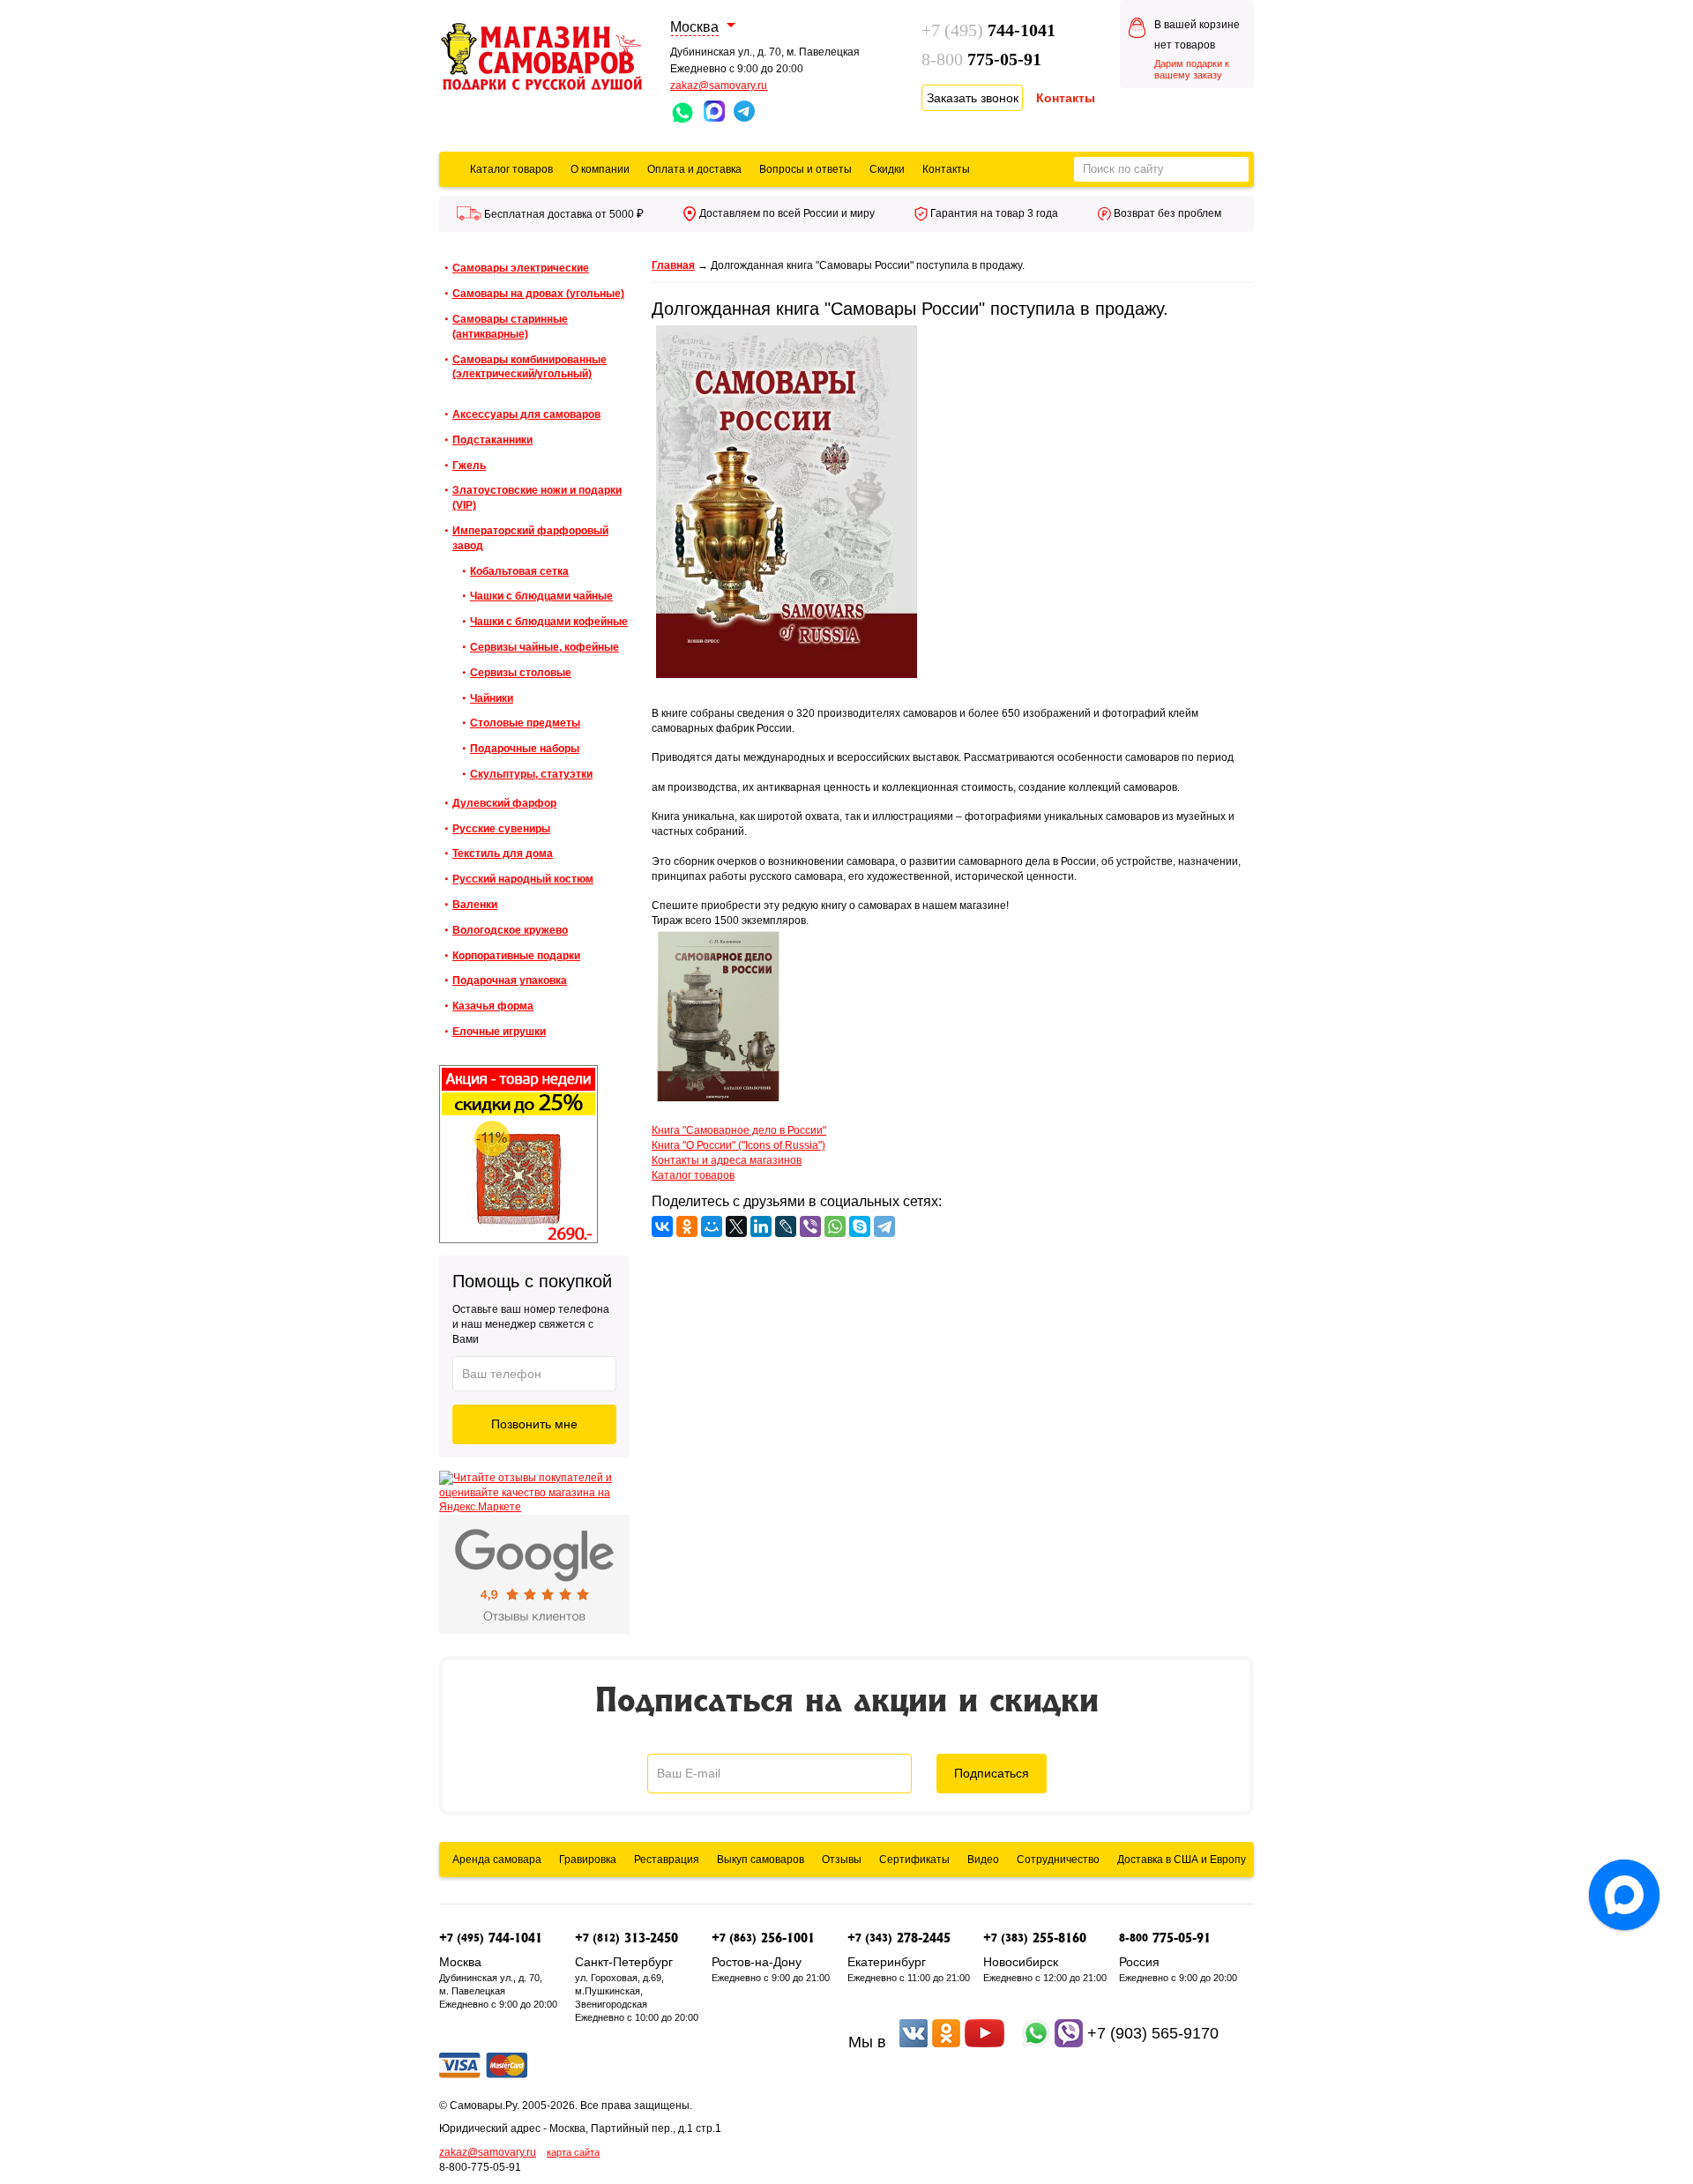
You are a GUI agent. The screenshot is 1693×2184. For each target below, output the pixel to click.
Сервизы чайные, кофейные (544, 647)
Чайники (492, 698)
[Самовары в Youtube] (984, 2042)
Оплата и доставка (694, 169)
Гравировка (588, 1860)
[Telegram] (884, 1226)
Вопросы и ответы (805, 169)
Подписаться (992, 1773)
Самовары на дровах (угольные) (538, 294)
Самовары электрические (521, 268)
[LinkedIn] (761, 1226)
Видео (983, 1860)
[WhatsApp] (835, 1226)
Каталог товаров (511, 169)
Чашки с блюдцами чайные (541, 596)
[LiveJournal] (786, 1226)
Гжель (469, 466)
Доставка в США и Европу (1182, 1860)
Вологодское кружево (510, 930)
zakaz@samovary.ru (719, 86)
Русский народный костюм (523, 879)
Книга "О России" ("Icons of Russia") (738, 1145)
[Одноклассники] (687, 1226)
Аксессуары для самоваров (526, 414)
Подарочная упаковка (510, 980)
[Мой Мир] (712, 1226)
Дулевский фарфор (504, 803)
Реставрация (667, 1860)
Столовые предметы (525, 723)
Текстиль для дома (503, 853)
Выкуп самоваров (761, 1860)
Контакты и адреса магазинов (727, 1160)
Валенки (475, 905)
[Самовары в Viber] (1069, 2042)
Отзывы (842, 1860)
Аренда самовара (497, 1860)
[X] (736, 1226)
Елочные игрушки (499, 1032)
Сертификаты (914, 1860)
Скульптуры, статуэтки (531, 774)
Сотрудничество (1058, 1860)
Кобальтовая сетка (519, 571)
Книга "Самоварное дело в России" (739, 1130)
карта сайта (573, 2152)
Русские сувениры (501, 829)
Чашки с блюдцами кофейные (549, 622)
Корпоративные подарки (516, 956)
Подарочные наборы (525, 749)
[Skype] (860, 1226)
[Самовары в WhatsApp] (1036, 2042)
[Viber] (810, 1226)
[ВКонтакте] (662, 1226)
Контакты (946, 169)
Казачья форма (493, 1006)
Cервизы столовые (521, 673)
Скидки (887, 169)
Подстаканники (492, 440)
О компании (600, 169)
